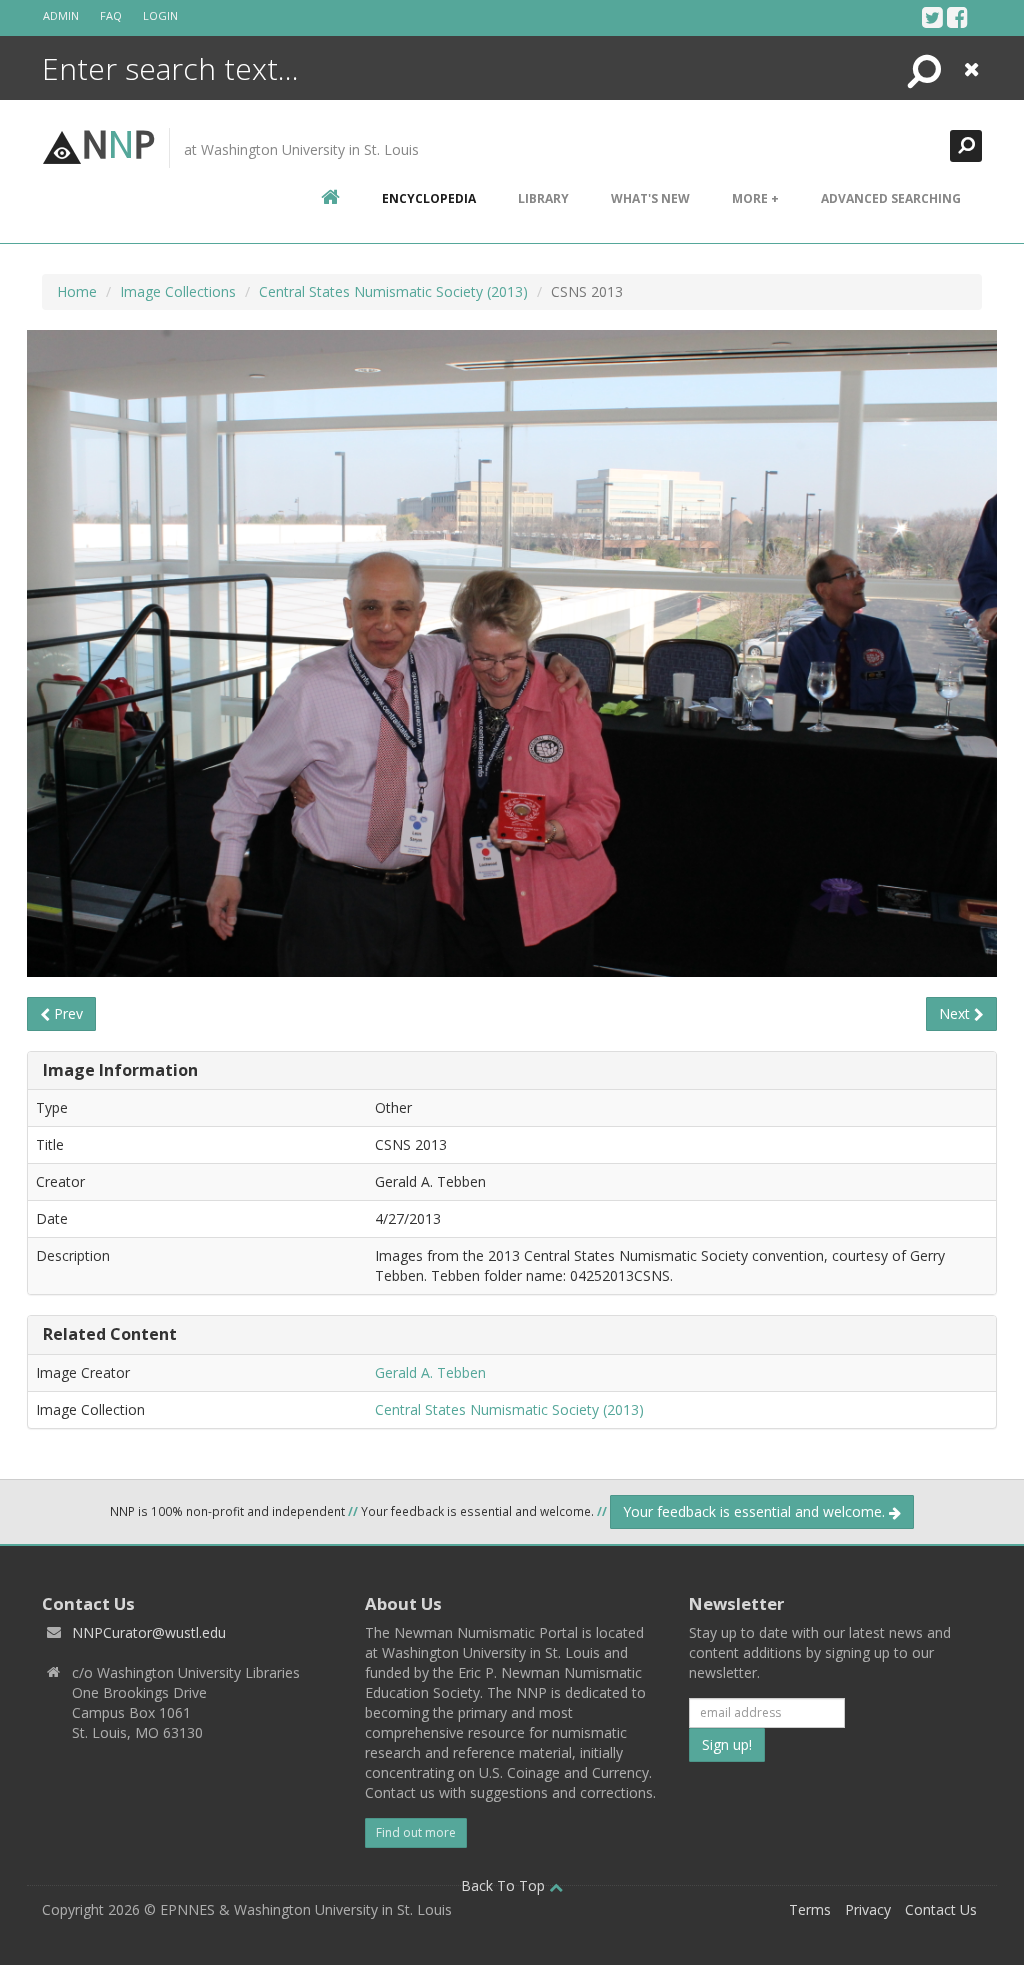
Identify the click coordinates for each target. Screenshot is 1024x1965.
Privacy (868, 1909)
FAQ (111, 15)
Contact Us (941, 1909)
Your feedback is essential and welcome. (756, 1511)
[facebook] (957, 17)
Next (956, 1013)
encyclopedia (429, 198)
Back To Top (505, 1885)
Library (543, 198)
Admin (61, 15)
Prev (66, 1013)
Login (160, 15)
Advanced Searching (891, 198)
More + (755, 198)
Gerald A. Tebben (430, 1372)
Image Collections (178, 291)
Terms (810, 1909)
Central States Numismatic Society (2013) (393, 291)
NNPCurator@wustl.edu (149, 1632)
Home (77, 291)
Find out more (416, 1832)
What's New (650, 198)
